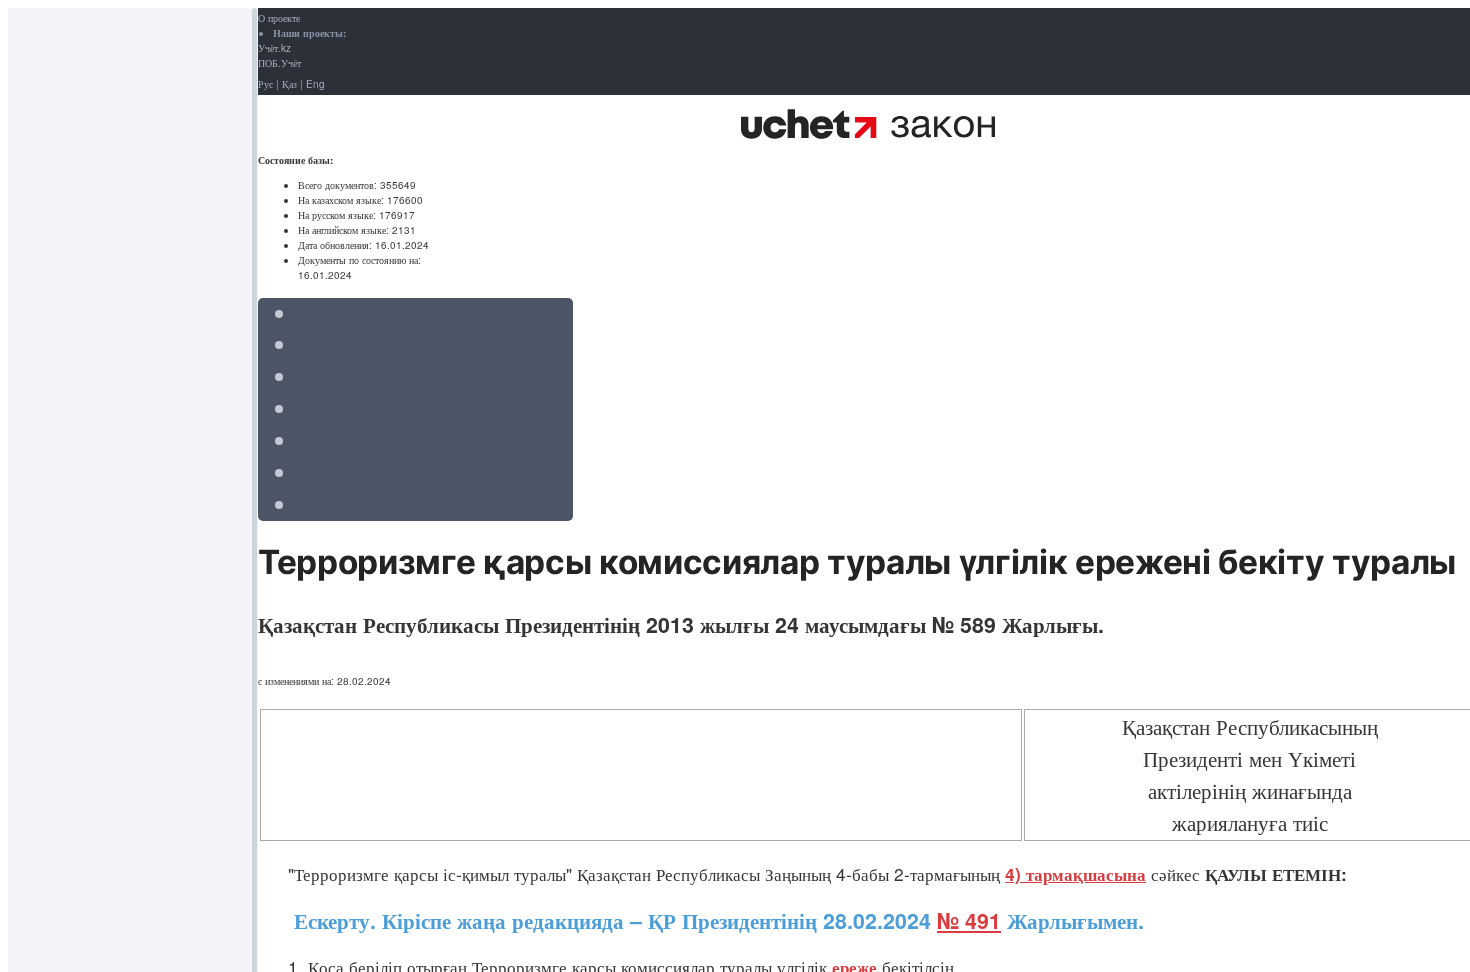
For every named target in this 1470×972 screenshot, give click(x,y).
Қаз (289, 84)
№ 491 (969, 920)
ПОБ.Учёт (279, 63)
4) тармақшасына (1075, 874)
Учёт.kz (274, 48)
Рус (265, 84)
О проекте (279, 18)
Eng (315, 84)
